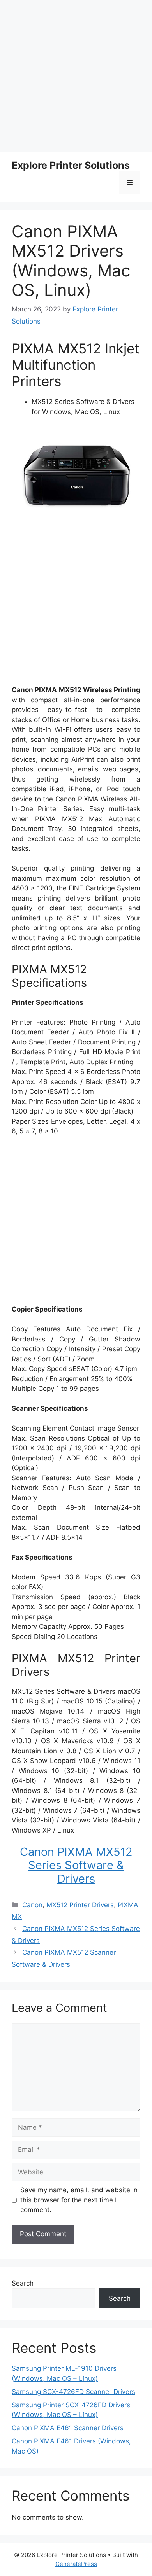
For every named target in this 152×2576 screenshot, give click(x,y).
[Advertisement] (76, 76)
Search (23, 2283)
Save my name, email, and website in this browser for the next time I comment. (79, 2200)
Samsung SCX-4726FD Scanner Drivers (73, 2392)
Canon (32, 1905)
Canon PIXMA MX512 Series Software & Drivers (76, 1865)
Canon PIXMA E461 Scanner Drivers (68, 2428)
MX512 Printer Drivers (80, 1905)
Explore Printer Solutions (71, 165)
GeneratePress (76, 2564)
